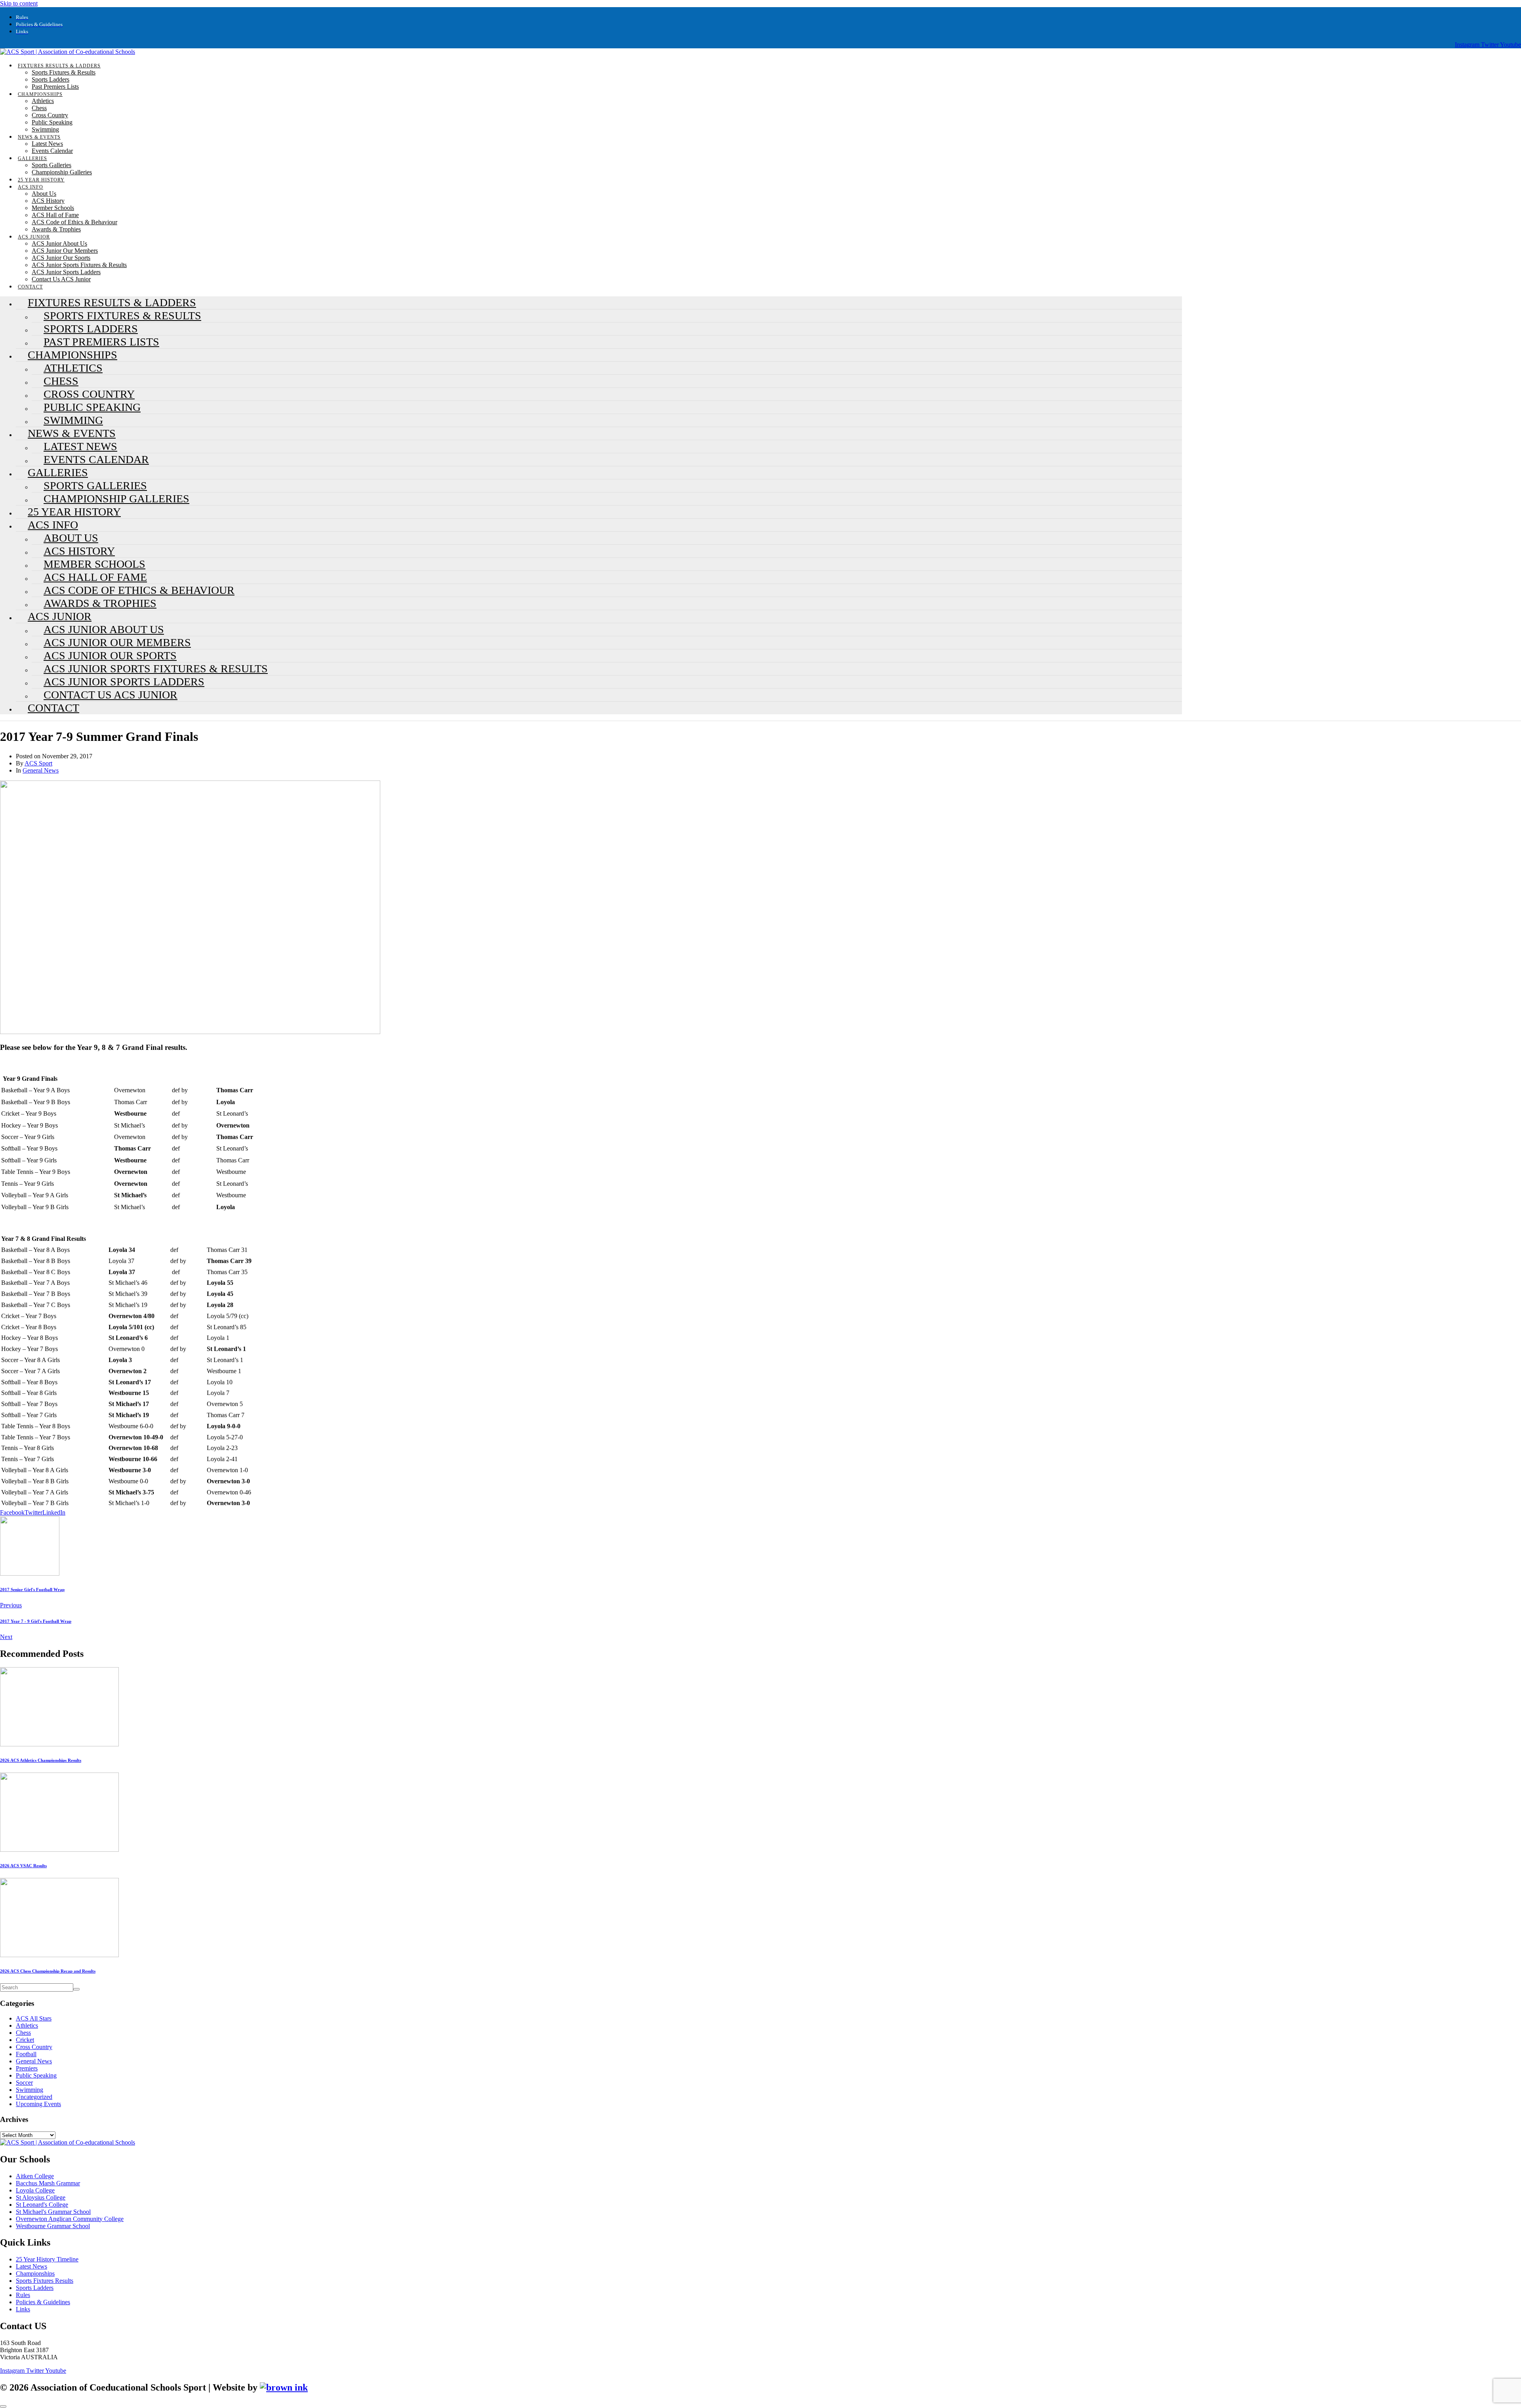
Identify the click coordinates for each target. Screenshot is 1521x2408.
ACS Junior (34, 237)
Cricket (25, 2040)
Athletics (43, 101)
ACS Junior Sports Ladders (66, 272)
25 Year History (41, 180)
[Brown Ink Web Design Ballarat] (284, 2388)
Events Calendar (52, 151)
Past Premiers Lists (55, 87)
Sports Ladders (51, 79)
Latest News (47, 144)
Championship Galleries (62, 172)
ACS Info (30, 187)
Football (26, 2054)
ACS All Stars (34, 2018)
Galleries (32, 158)
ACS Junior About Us (59, 243)
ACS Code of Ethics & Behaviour (74, 222)
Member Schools (53, 208)
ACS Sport (38, 763)
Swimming (45, 129)
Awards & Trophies (56, 229)
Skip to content (19, 3)
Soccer (24, 2083)
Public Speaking (52, 122)
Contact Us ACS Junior (61, 279)
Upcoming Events (38, 2104)
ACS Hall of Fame (55, 215)
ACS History (48, 201)
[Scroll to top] (3, 2406)
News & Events (39, 137)
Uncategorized (34, 2097)
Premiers (27, 2068)
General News (41, 770)
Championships (40, 94)
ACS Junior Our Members (65, 251)
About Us (44, 194)
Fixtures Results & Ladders (59, 66)
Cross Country (50, 115)
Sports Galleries (51, 165)
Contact (53, 708)
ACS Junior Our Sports (61, 258)
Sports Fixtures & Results (64, 72)
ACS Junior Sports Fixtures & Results (79, 265)
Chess (39, 108)
